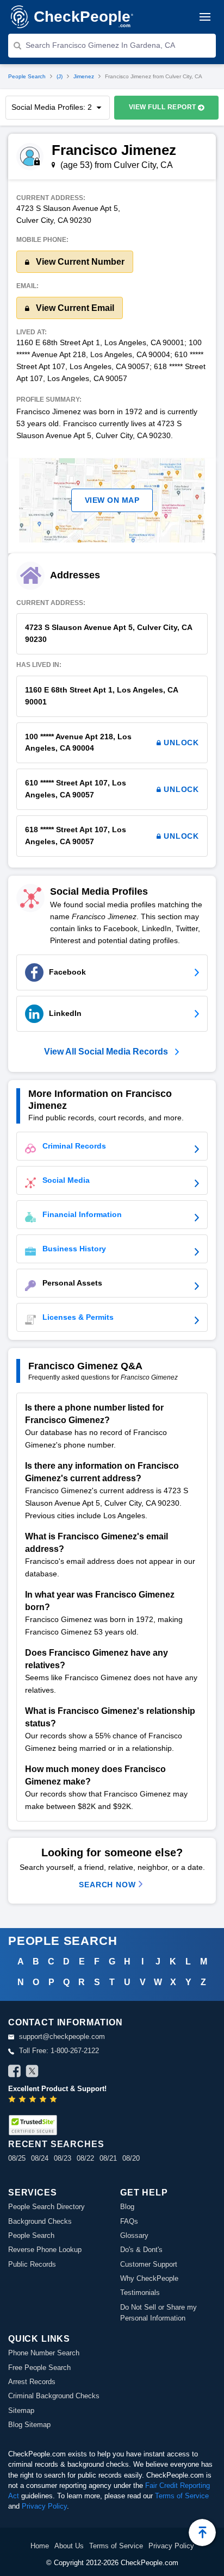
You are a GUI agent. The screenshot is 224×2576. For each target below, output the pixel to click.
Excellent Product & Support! (57, 2089)
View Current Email (74, 308)
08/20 (131, 2158)
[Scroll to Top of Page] (202, 2533)
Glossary (134, 2235)
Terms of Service (182, 2496)
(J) (60, 76)
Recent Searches (56, 2144)
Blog (127, 2207)
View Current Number (79, 262)
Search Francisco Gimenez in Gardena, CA (100, 45)
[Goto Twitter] (32, 2073)
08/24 (40, 2158)
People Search (27, 76)
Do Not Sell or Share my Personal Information (158, 2313)
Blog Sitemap (29, 2425)
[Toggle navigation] (205, 17)
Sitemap (21, 2410)
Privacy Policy (44, 2506)
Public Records (32, 2264)
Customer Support (149, 2264)
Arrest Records (32, 2382)
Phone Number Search (44, 2353)
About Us (69, 2546)
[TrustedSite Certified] (33, 2125)
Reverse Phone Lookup (45, 2250)
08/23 (63, 2158)
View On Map (112, 500)
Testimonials (140, 2293)
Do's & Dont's (141, 2250)
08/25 (17, 2158)
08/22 (85, 2158)
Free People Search (39, 2368)
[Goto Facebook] (15, 2073)
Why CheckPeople (149, 2278)
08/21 (108, 2158)
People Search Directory (46, 2207)
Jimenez (84, 76)
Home (40, 2546)
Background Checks (40, 2221)
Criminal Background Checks (54, 2396)
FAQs (129, 2221)
